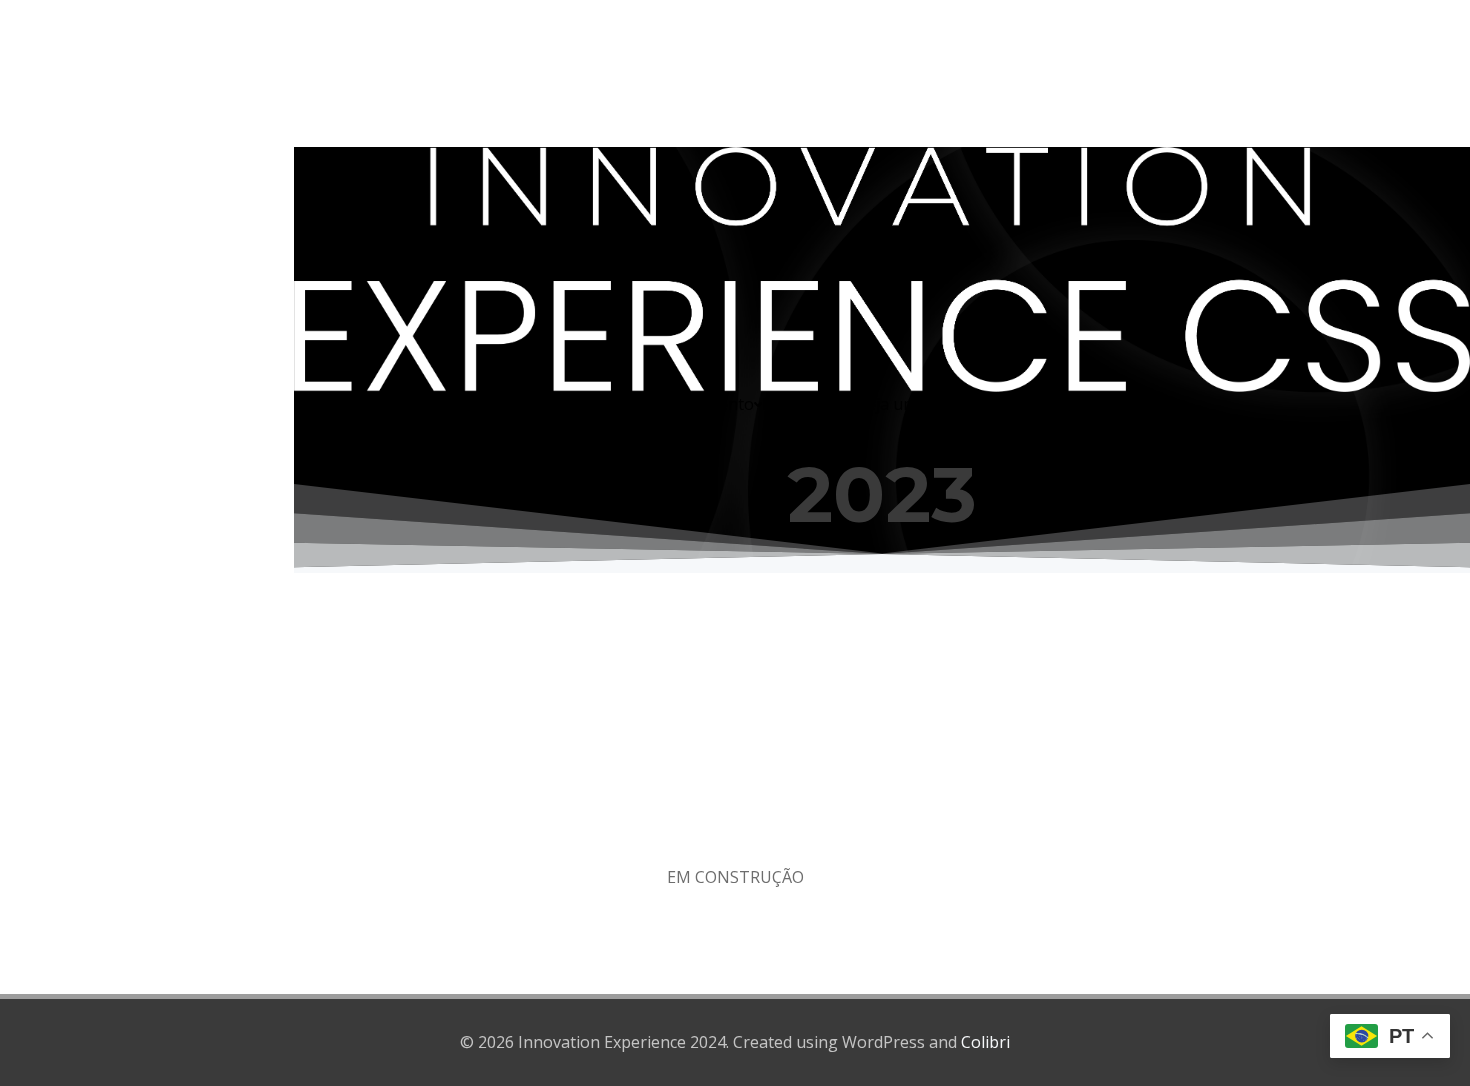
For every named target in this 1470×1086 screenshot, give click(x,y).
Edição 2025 (806, 404)
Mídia (1013, 404)
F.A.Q (1060, 404)
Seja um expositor (925, 404)
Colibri (985, 1042)
